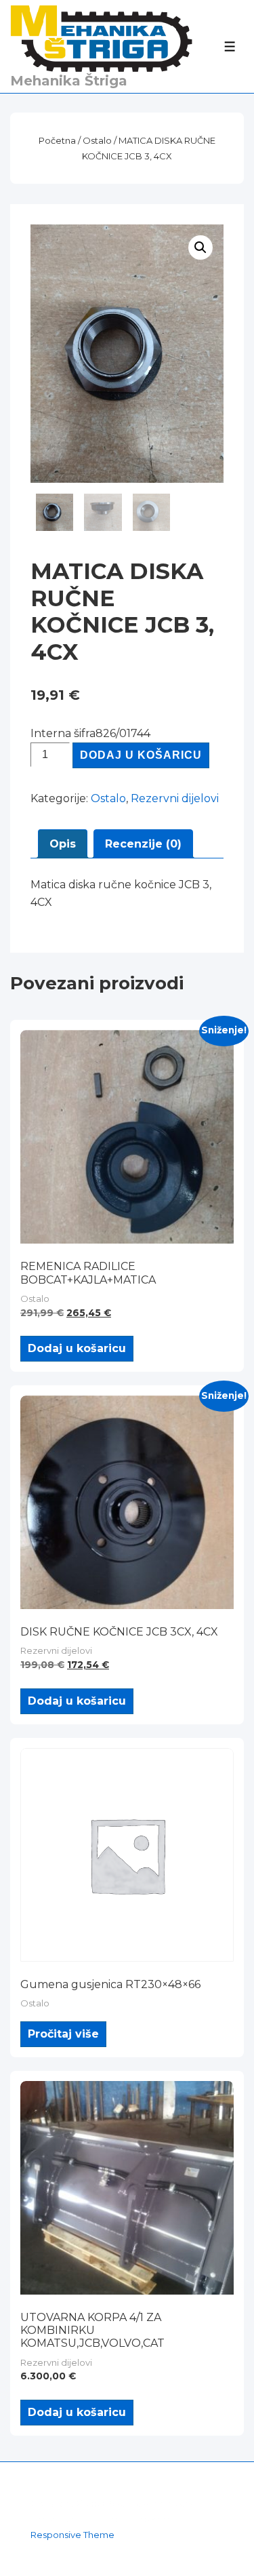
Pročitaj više (63, 2034)
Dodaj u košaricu (141, 755)
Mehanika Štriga (69, 81)
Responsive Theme (72, 2535)
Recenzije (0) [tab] (143, 844)
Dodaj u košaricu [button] (77, 1348)
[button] (200, 247)
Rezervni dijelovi (175, 798)
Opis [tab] (63, 844)
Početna (57, 140)
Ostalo (97, 140)
